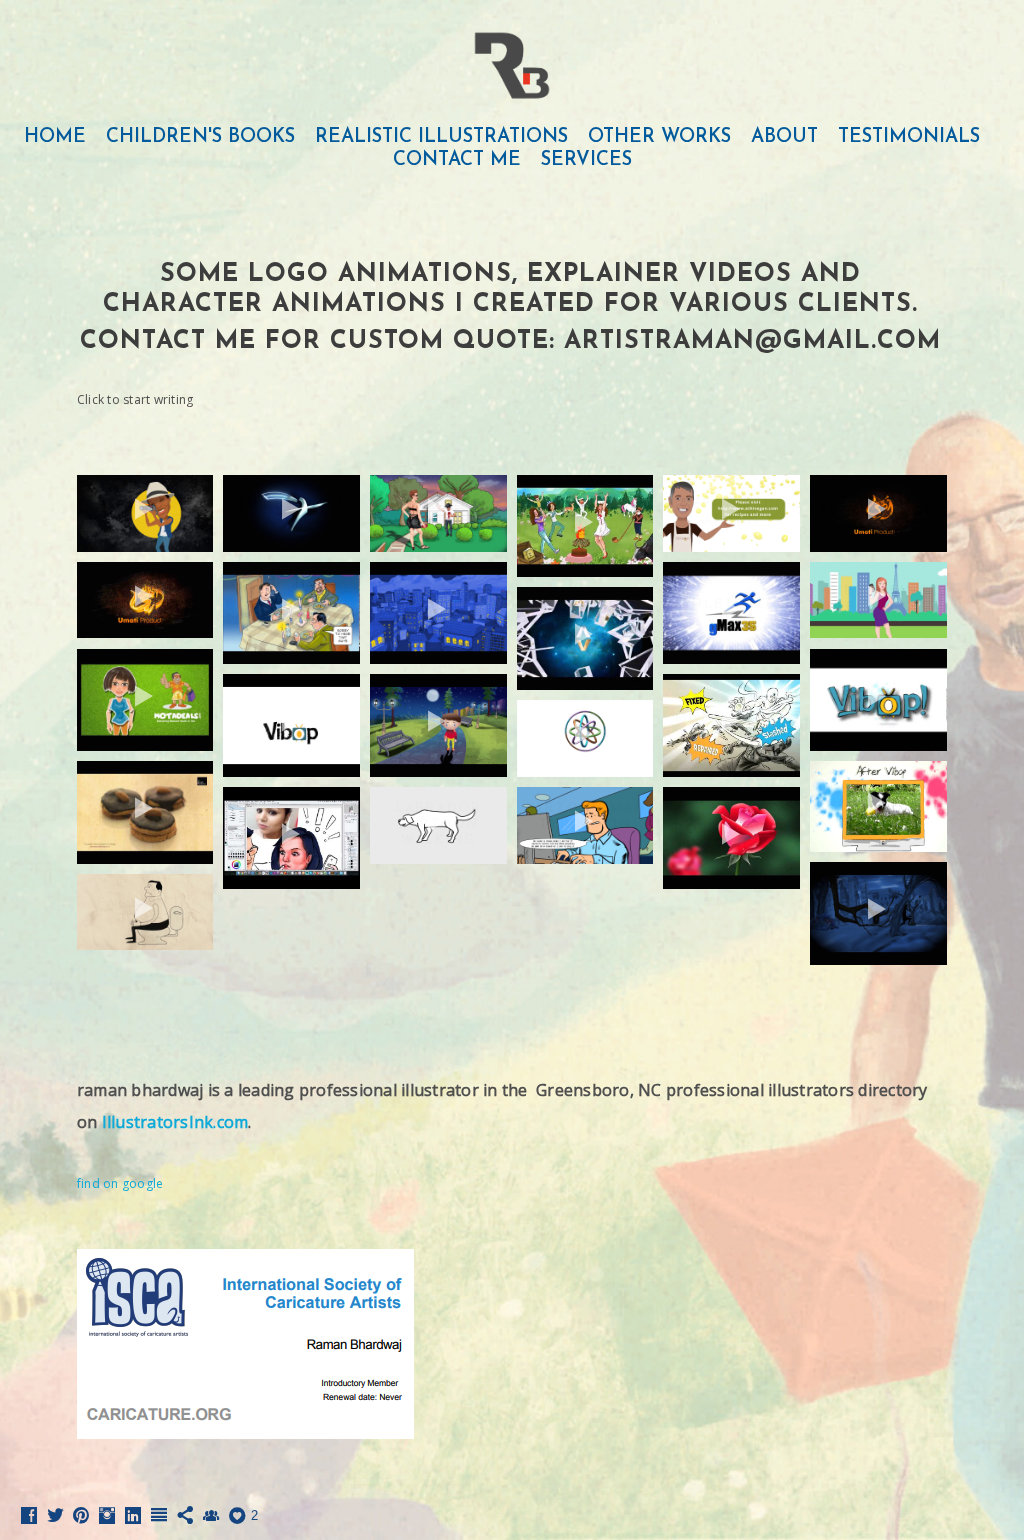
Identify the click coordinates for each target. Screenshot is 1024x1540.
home (55, 137)
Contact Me (457, 160)
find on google (120, 1183)
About (784, 137)
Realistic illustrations (441, 137)
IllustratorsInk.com (175, 1122)
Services (586, 160)
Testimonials (909, 137)
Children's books (200, 137)
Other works (659, 137)
